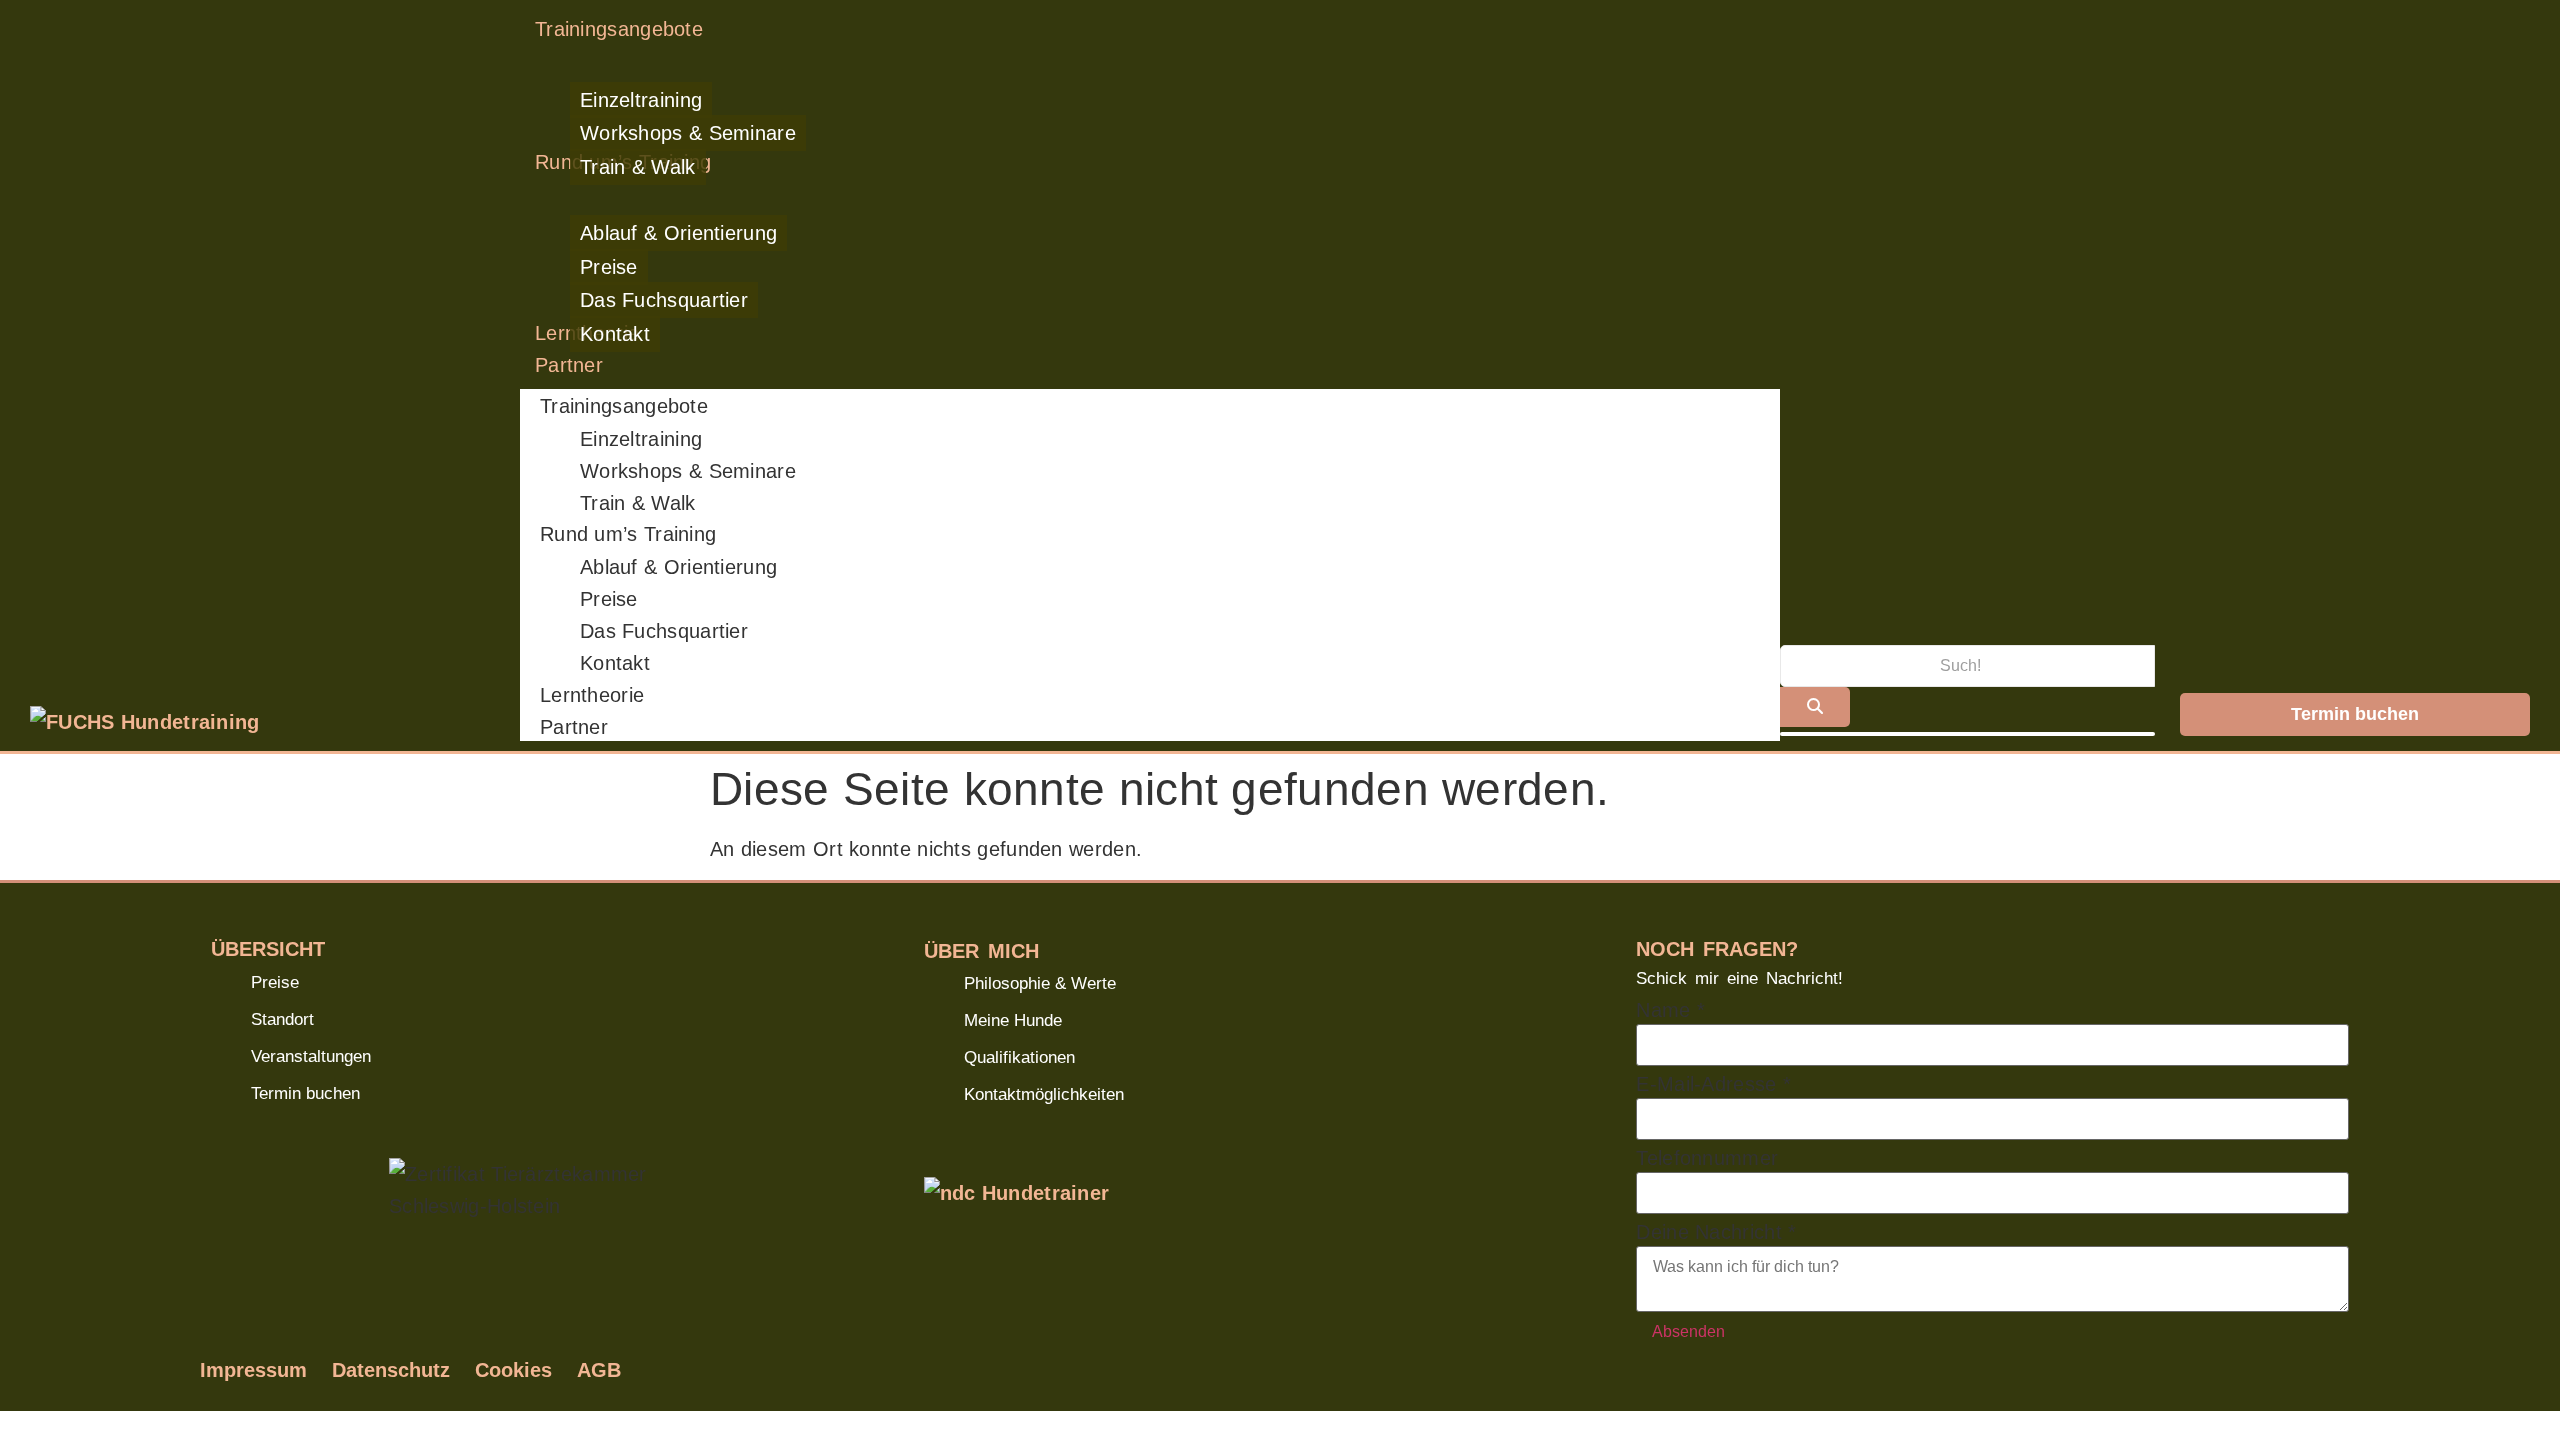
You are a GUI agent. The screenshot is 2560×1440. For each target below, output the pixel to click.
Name (1670, 1010)
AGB (599, 1370)
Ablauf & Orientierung (678, 567)
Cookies (513, 1370)
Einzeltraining (641, 439)
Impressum (253, 1370)
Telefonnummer (1707, 1158)
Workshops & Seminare (688, 471)
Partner (574, 727)
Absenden (1688, 1331)
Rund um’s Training (628, 534)
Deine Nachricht (1716, 1232)
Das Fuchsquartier (664, 631)
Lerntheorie (592, 695)
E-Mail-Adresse (1713, 1084)
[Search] (1815, 707)
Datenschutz (391, 1370)
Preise (609, 599)
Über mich (981, 950)
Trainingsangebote (624, 406)
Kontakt (615, 663)
